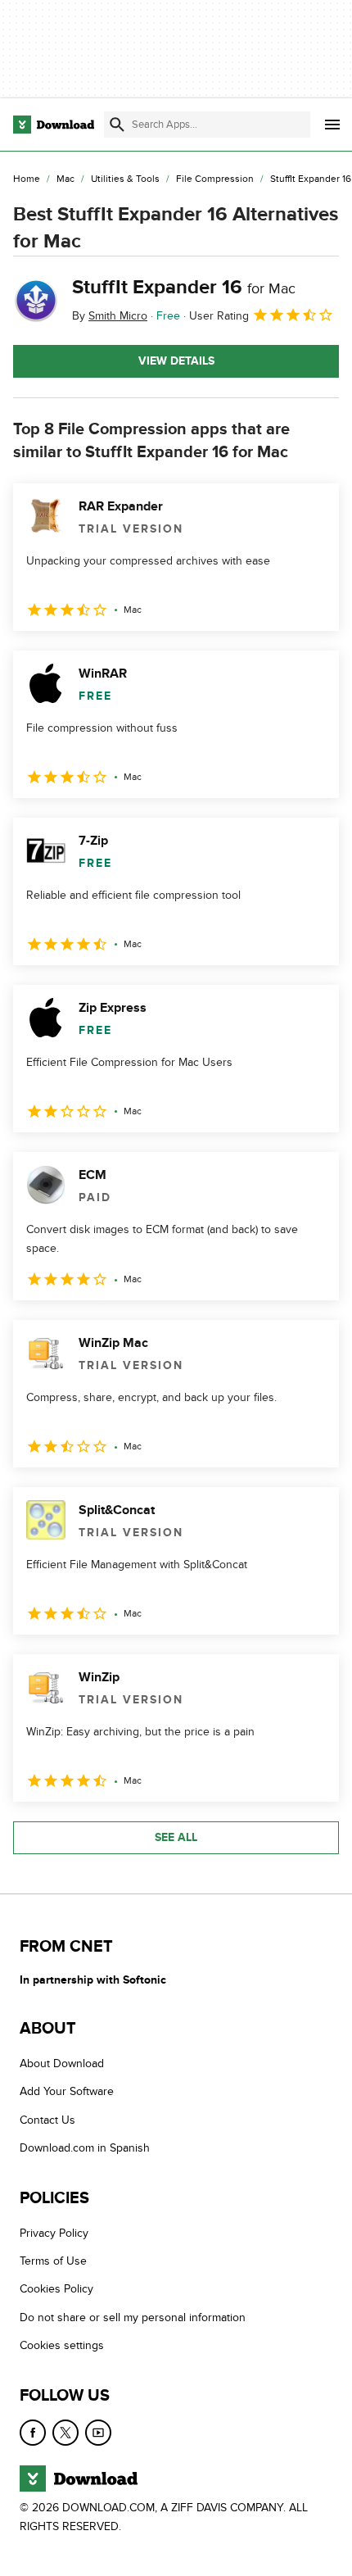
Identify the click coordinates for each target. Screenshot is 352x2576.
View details (176, 361)
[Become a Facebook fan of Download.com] (33, 2433)
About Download (62, 2064)
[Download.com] (54, 125)
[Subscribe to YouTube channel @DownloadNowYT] (98, 2433)
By (110, 316)
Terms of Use (53, 2261)
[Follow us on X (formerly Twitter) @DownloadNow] (65, 2433)
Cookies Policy (56, 2290)
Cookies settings (62, 2345)
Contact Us (47, 2120)
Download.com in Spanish (85, 2148)
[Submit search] (117, 125)
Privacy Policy (54, 2233)
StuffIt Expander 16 (184, 287)
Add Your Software (67, 2092)
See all (176, 1837)
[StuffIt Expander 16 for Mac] (36, 301)
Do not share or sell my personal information (133, 2317)
